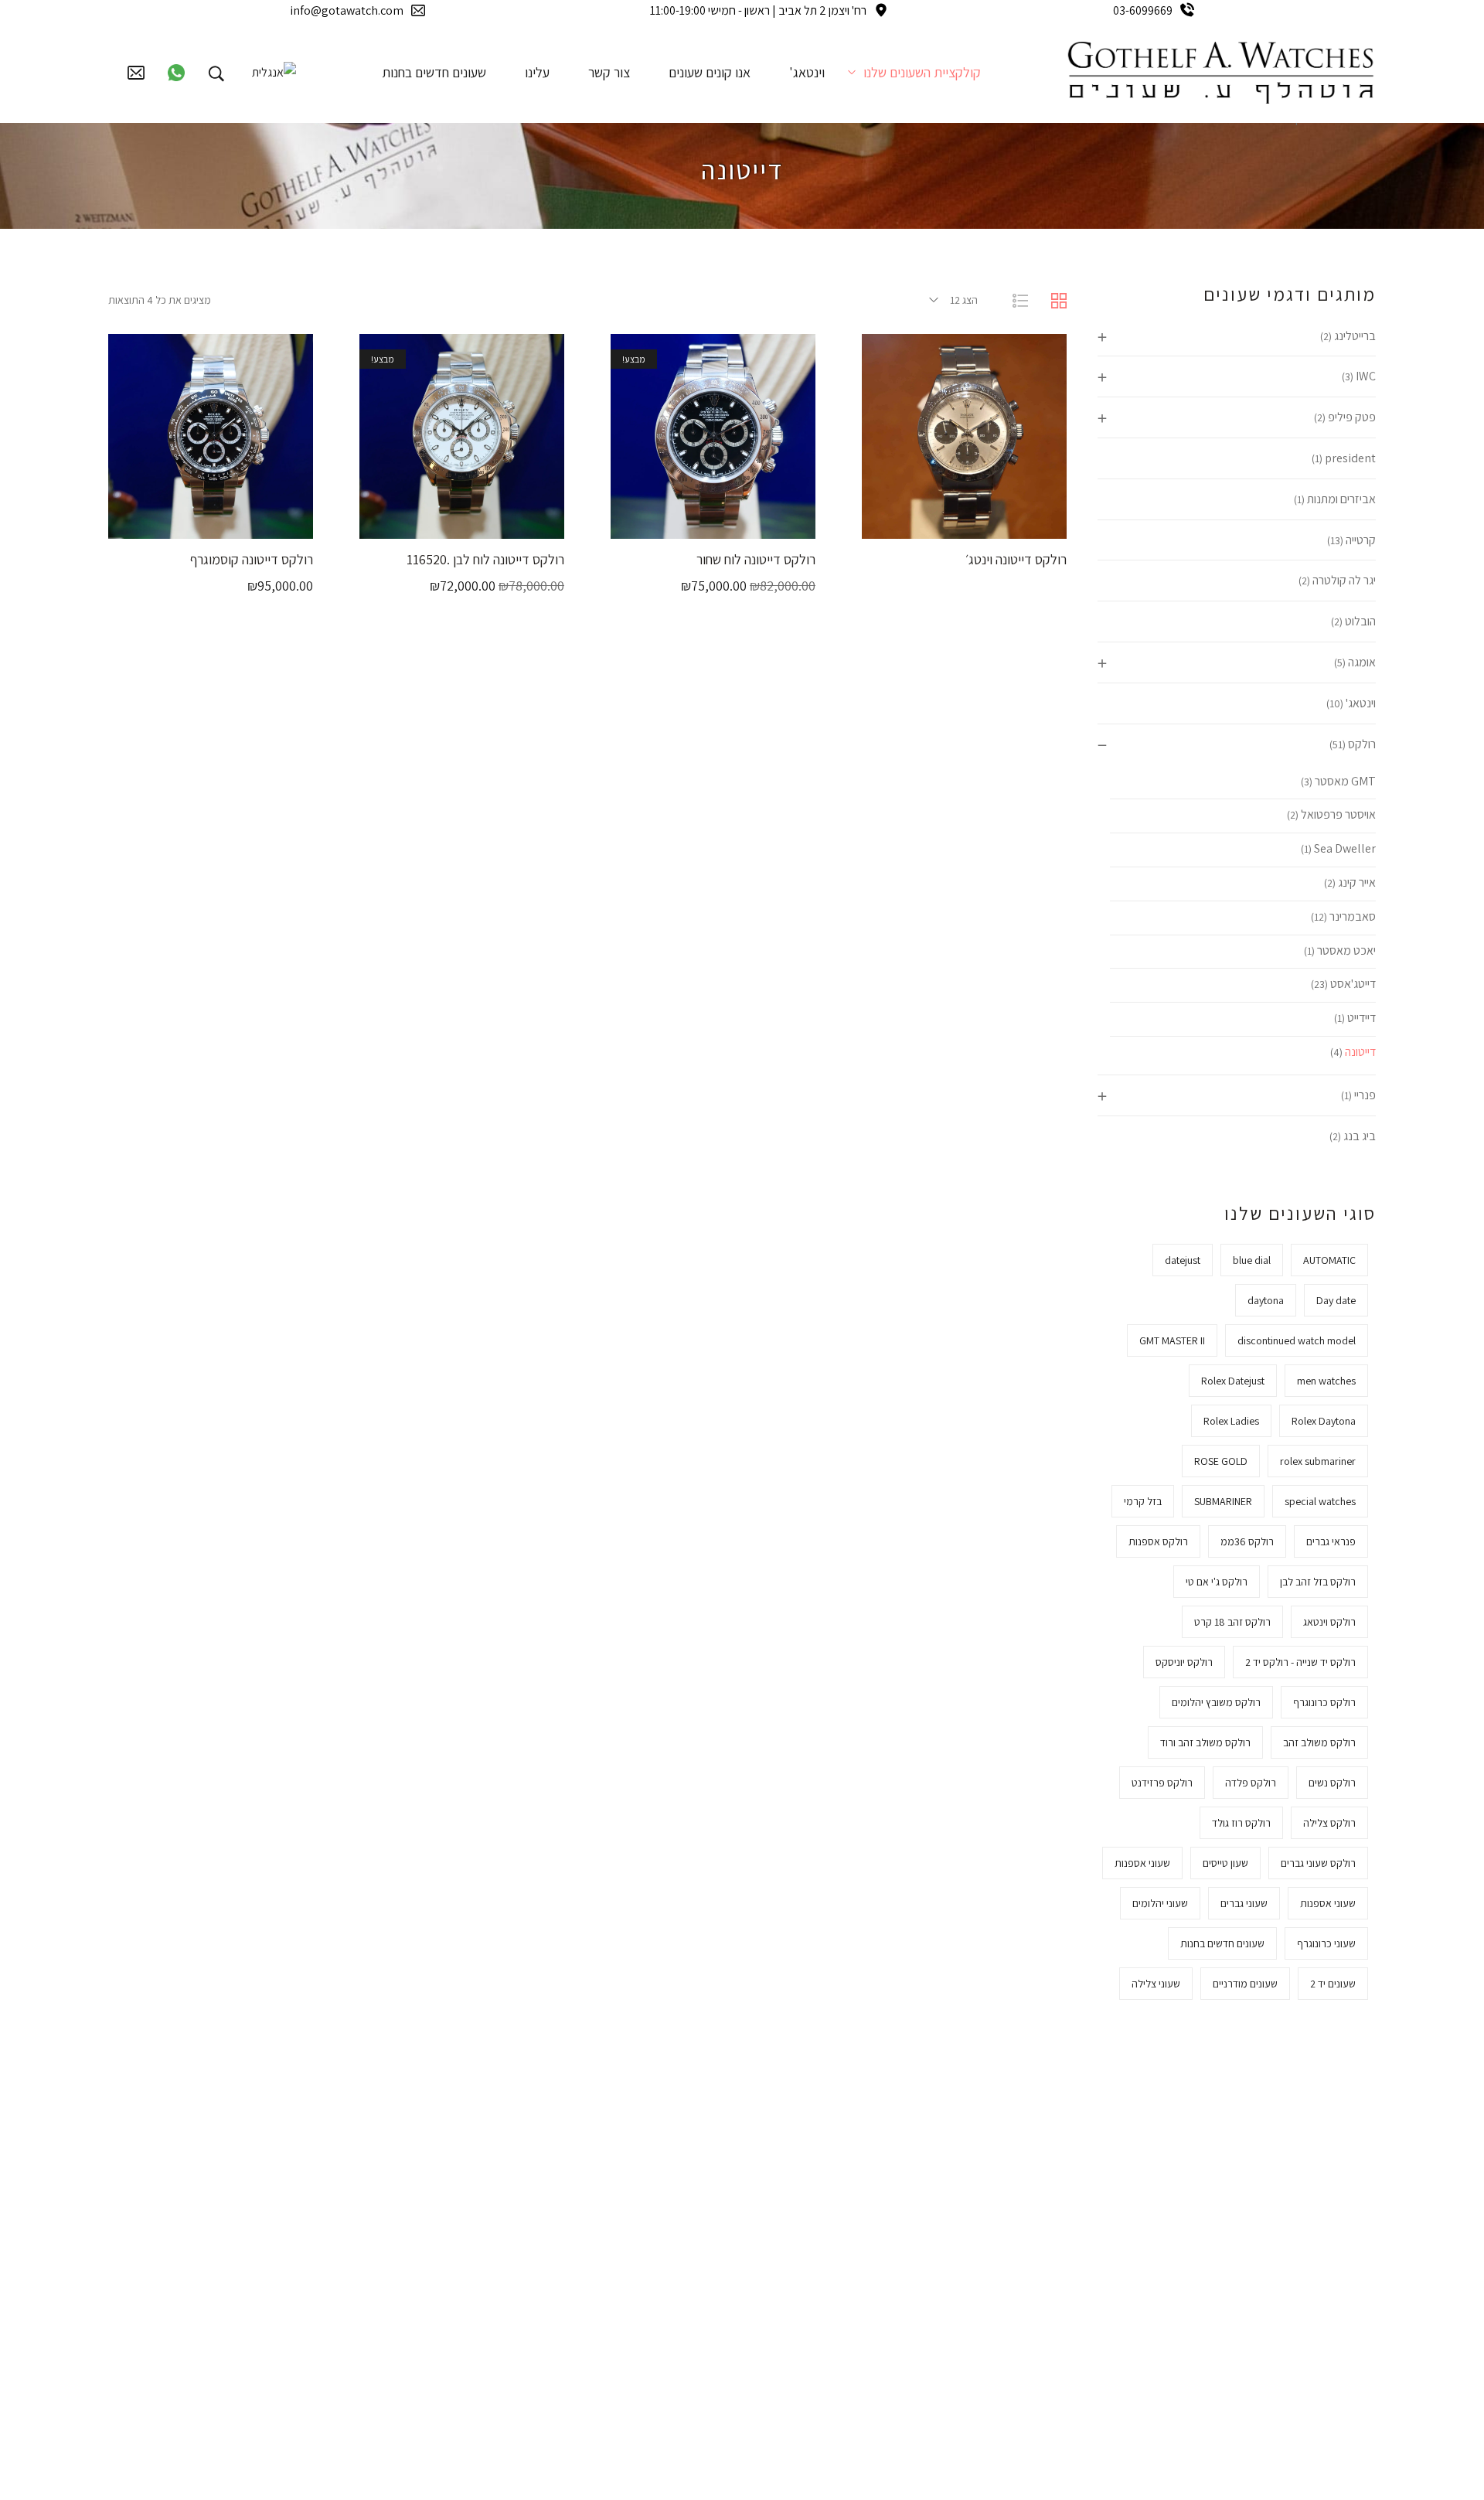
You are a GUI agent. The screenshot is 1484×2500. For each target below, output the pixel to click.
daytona (1266, 1300)
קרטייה (1361, 540)
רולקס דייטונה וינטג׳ (1016, 559)
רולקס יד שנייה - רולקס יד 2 (1300, 1662)
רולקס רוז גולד (1241, 1823)
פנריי (1365, 1095)
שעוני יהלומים (1160, 1903)
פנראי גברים (1331, 1541)
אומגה (1362, 662)
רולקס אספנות (1158, 1541)
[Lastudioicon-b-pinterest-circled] (446, 2201)
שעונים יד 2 (1333, 1984)
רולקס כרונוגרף (1324, 1702)
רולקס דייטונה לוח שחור (756, 559)
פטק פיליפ (1352, 417)
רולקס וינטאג (1329, 1622)
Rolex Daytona (1324, 1421)
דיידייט (1361, 1018)
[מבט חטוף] (945, 523)
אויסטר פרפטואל (1338, 814)
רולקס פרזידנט (1162, 1783)
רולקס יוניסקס (1184, 1662)
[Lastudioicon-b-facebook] (543, 2201)
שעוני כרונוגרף (1326, 1943)
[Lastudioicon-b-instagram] (543, 2255)
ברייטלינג (1355, 336)
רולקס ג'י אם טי (1217, 1582)
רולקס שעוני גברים (1318, 1863)
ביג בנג (1360, 1136)
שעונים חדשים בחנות (1222, 1943)
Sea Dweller (1345, 848)
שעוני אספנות (1142, 1863)
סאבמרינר (1353, 916)
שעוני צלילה (1156, 1984)
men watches (1326, 1381)
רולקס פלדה (1251, 1783)
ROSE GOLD (1221, 1461)
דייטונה (1360, 1052)
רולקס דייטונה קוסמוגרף (252, 559)
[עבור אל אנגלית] (274, 72)
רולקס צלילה (1329, 1823)
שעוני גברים (1244, 1903)
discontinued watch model (1297, 1340)
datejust (1183, 1260)
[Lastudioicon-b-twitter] (495, 2201)
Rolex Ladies (1231, 1421)
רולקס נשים (1332, 1783)
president (1350, 458)
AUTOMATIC (1329, 1260)
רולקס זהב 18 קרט (1232, 1622)
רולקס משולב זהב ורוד (1205, 1742)
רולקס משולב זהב (1319, 1742)
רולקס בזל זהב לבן (1318, 1582)
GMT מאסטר (1345, 781)
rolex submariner (1318, 1461)
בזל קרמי (1143, 1501)
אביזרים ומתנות (1341, 499)
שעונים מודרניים (1245, 1984)
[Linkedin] (446, 2255)
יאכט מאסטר (1346, 950)
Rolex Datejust (1233, 1381)
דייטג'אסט (1353, 984)
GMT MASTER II (1172, 1340)
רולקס (1362, 744)
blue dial (1252, 1260)
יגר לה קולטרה (1344, 580)
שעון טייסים (1225, 1863)
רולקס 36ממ (1247, 1541)
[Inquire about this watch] (1023, 523)
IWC (1366, 376)
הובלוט (1360, 621)
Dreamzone (903, 2459)
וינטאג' (1361, 703)
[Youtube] (495, 2255)
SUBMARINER (1223, 1501)
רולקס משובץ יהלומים (1216, 1702)
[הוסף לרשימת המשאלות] (907, 523)
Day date (1336, 1300)
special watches (1320, 1501)
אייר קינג (1357, 882)
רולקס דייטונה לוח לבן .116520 (485, 559)
